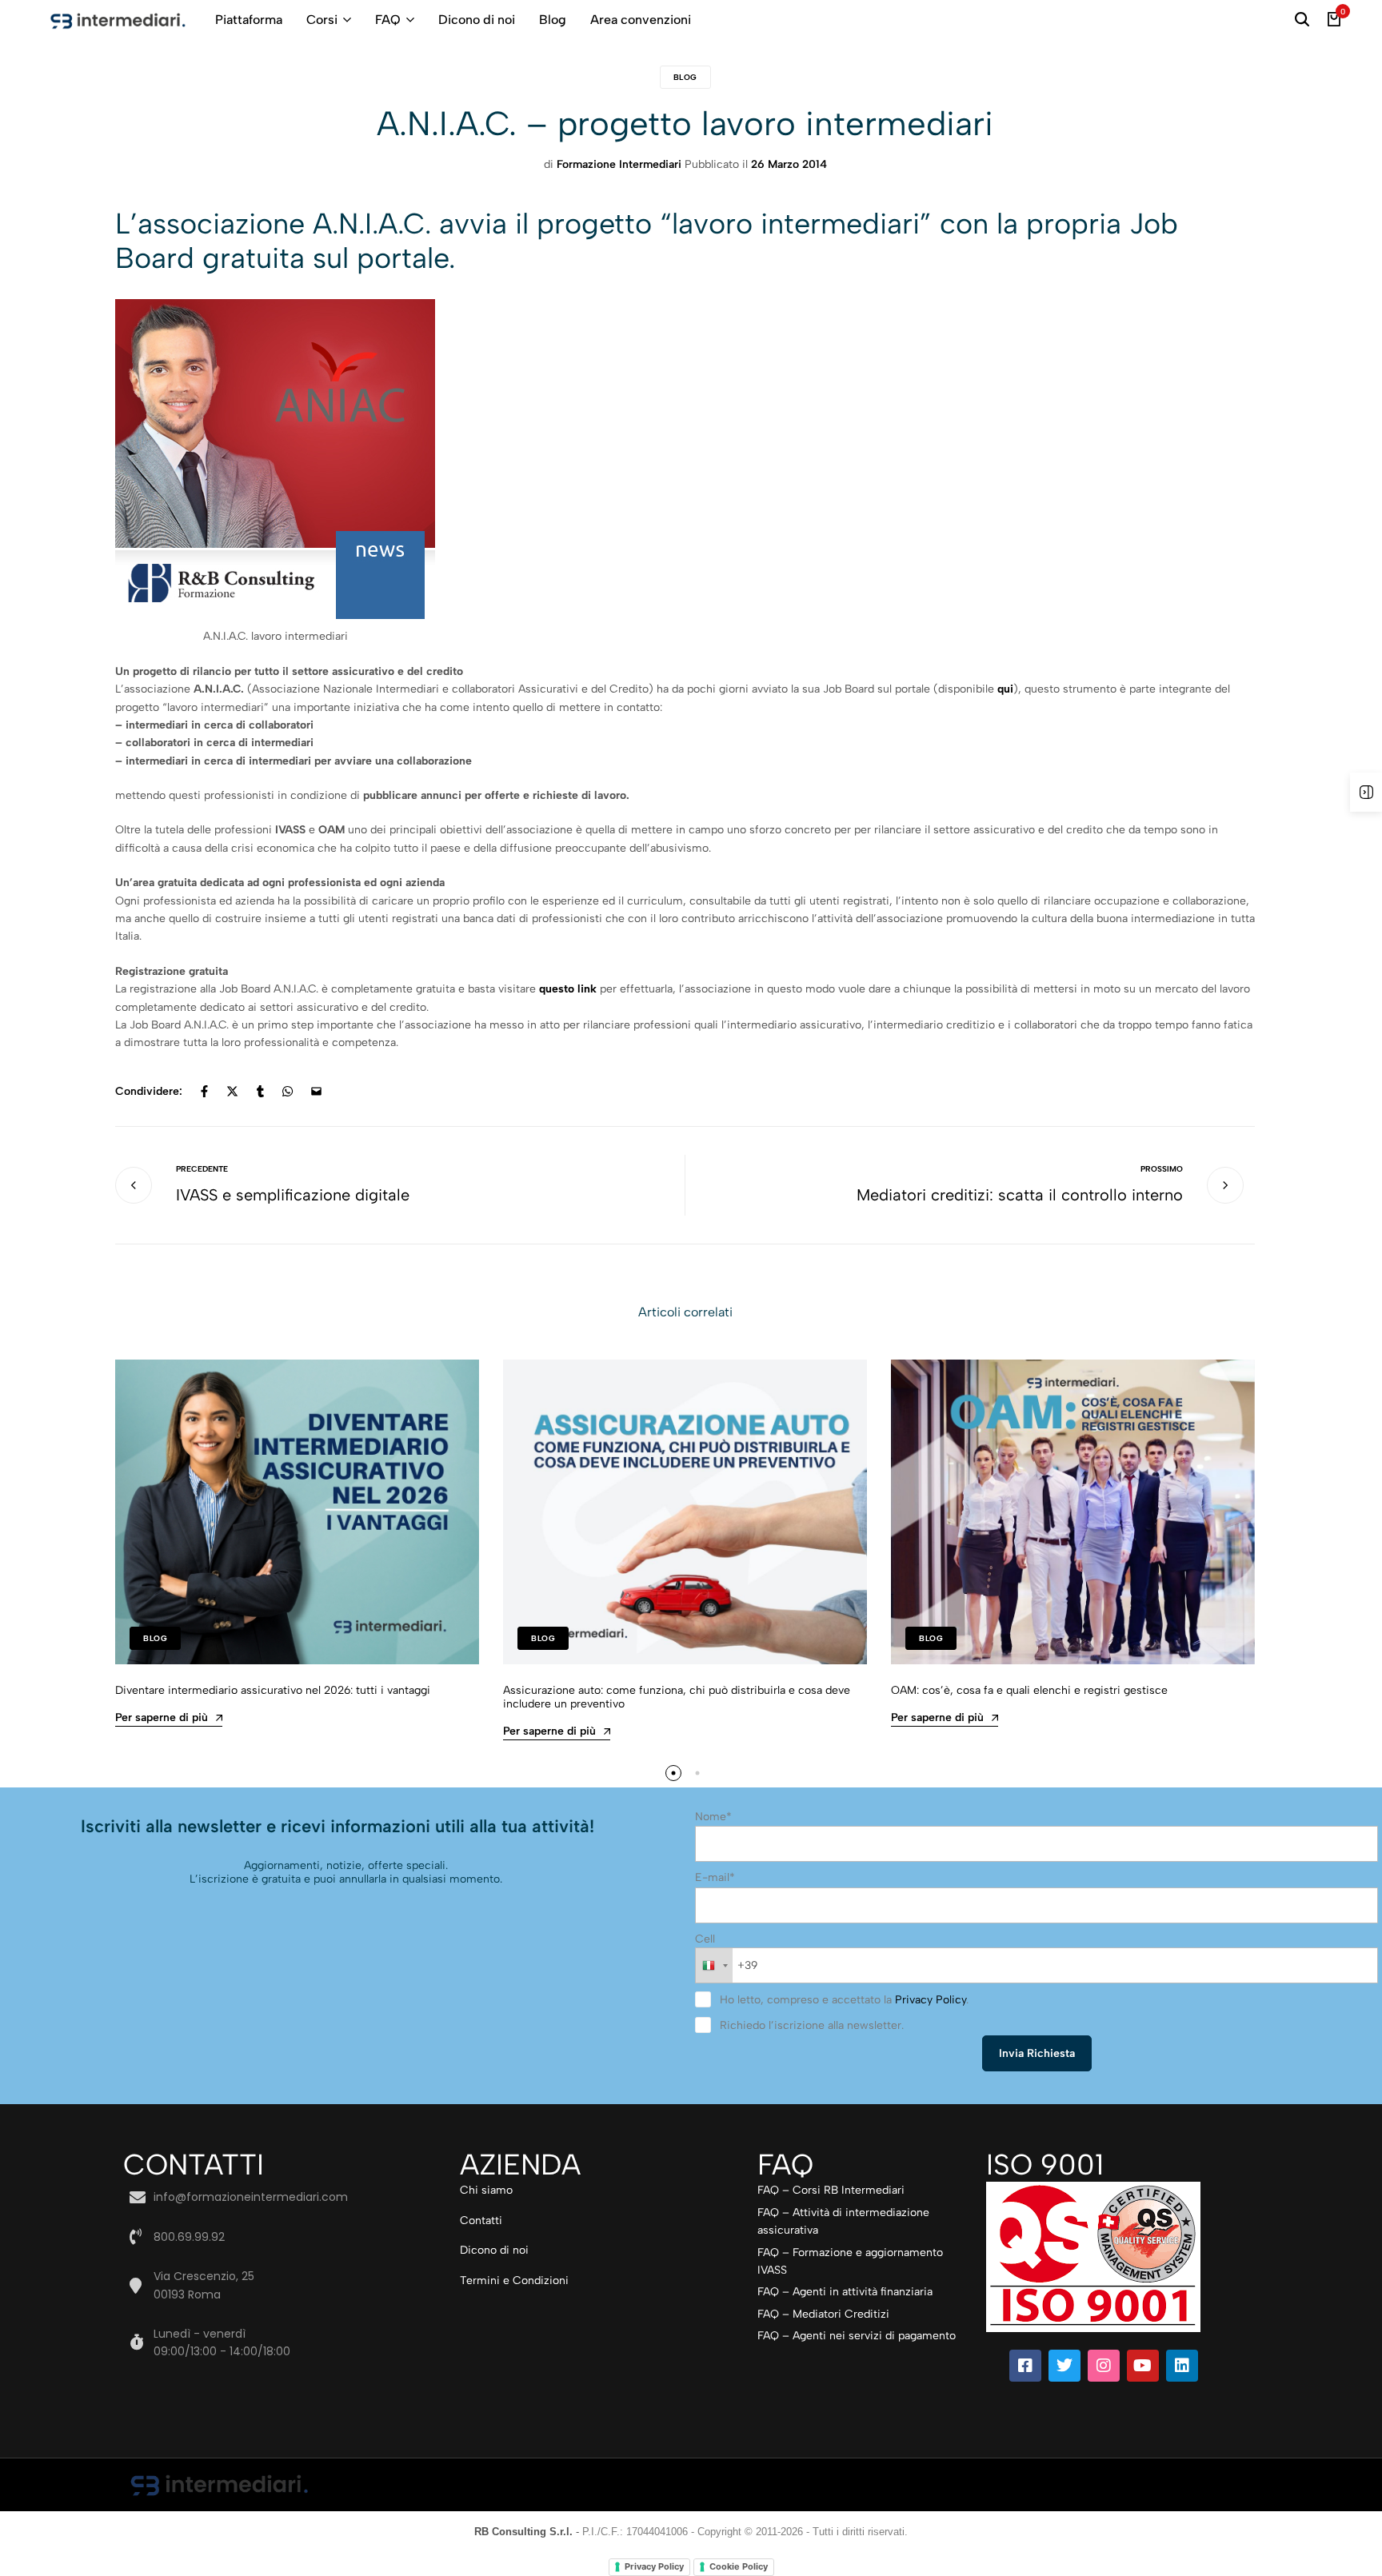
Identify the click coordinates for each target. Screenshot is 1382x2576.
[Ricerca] (1302, 20)
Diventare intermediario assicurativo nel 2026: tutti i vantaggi (273, 1690)
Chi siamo (486, 2190)
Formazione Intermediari (619, 164)
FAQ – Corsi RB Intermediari (831, 2190)
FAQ (388, 20)
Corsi (322, 20)
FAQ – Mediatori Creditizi (823, 2314)
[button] (673, 1773)
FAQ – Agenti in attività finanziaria (845, 2292)
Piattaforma (249, 20)
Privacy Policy (931, 2000)
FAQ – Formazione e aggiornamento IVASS (850, 2261)
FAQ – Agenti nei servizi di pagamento (857, 2336)
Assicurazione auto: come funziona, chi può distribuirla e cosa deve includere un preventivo (677, 1697)
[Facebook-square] (1025, 2366)
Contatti (481, 2221)
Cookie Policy (739, 2566)
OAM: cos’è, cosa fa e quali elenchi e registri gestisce (1029, 1690)
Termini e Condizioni (514, 2280)
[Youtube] (1143, 2366)
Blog (553, 20)
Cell (705, 1939)
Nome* (713, 1817)
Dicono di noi (477, 20)
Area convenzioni (641, 20)
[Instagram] (1104, 2366)
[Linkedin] (1182, 2366)
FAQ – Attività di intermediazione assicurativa (843, 2221)
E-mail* (715, 1877)
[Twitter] (1064, 2366)
